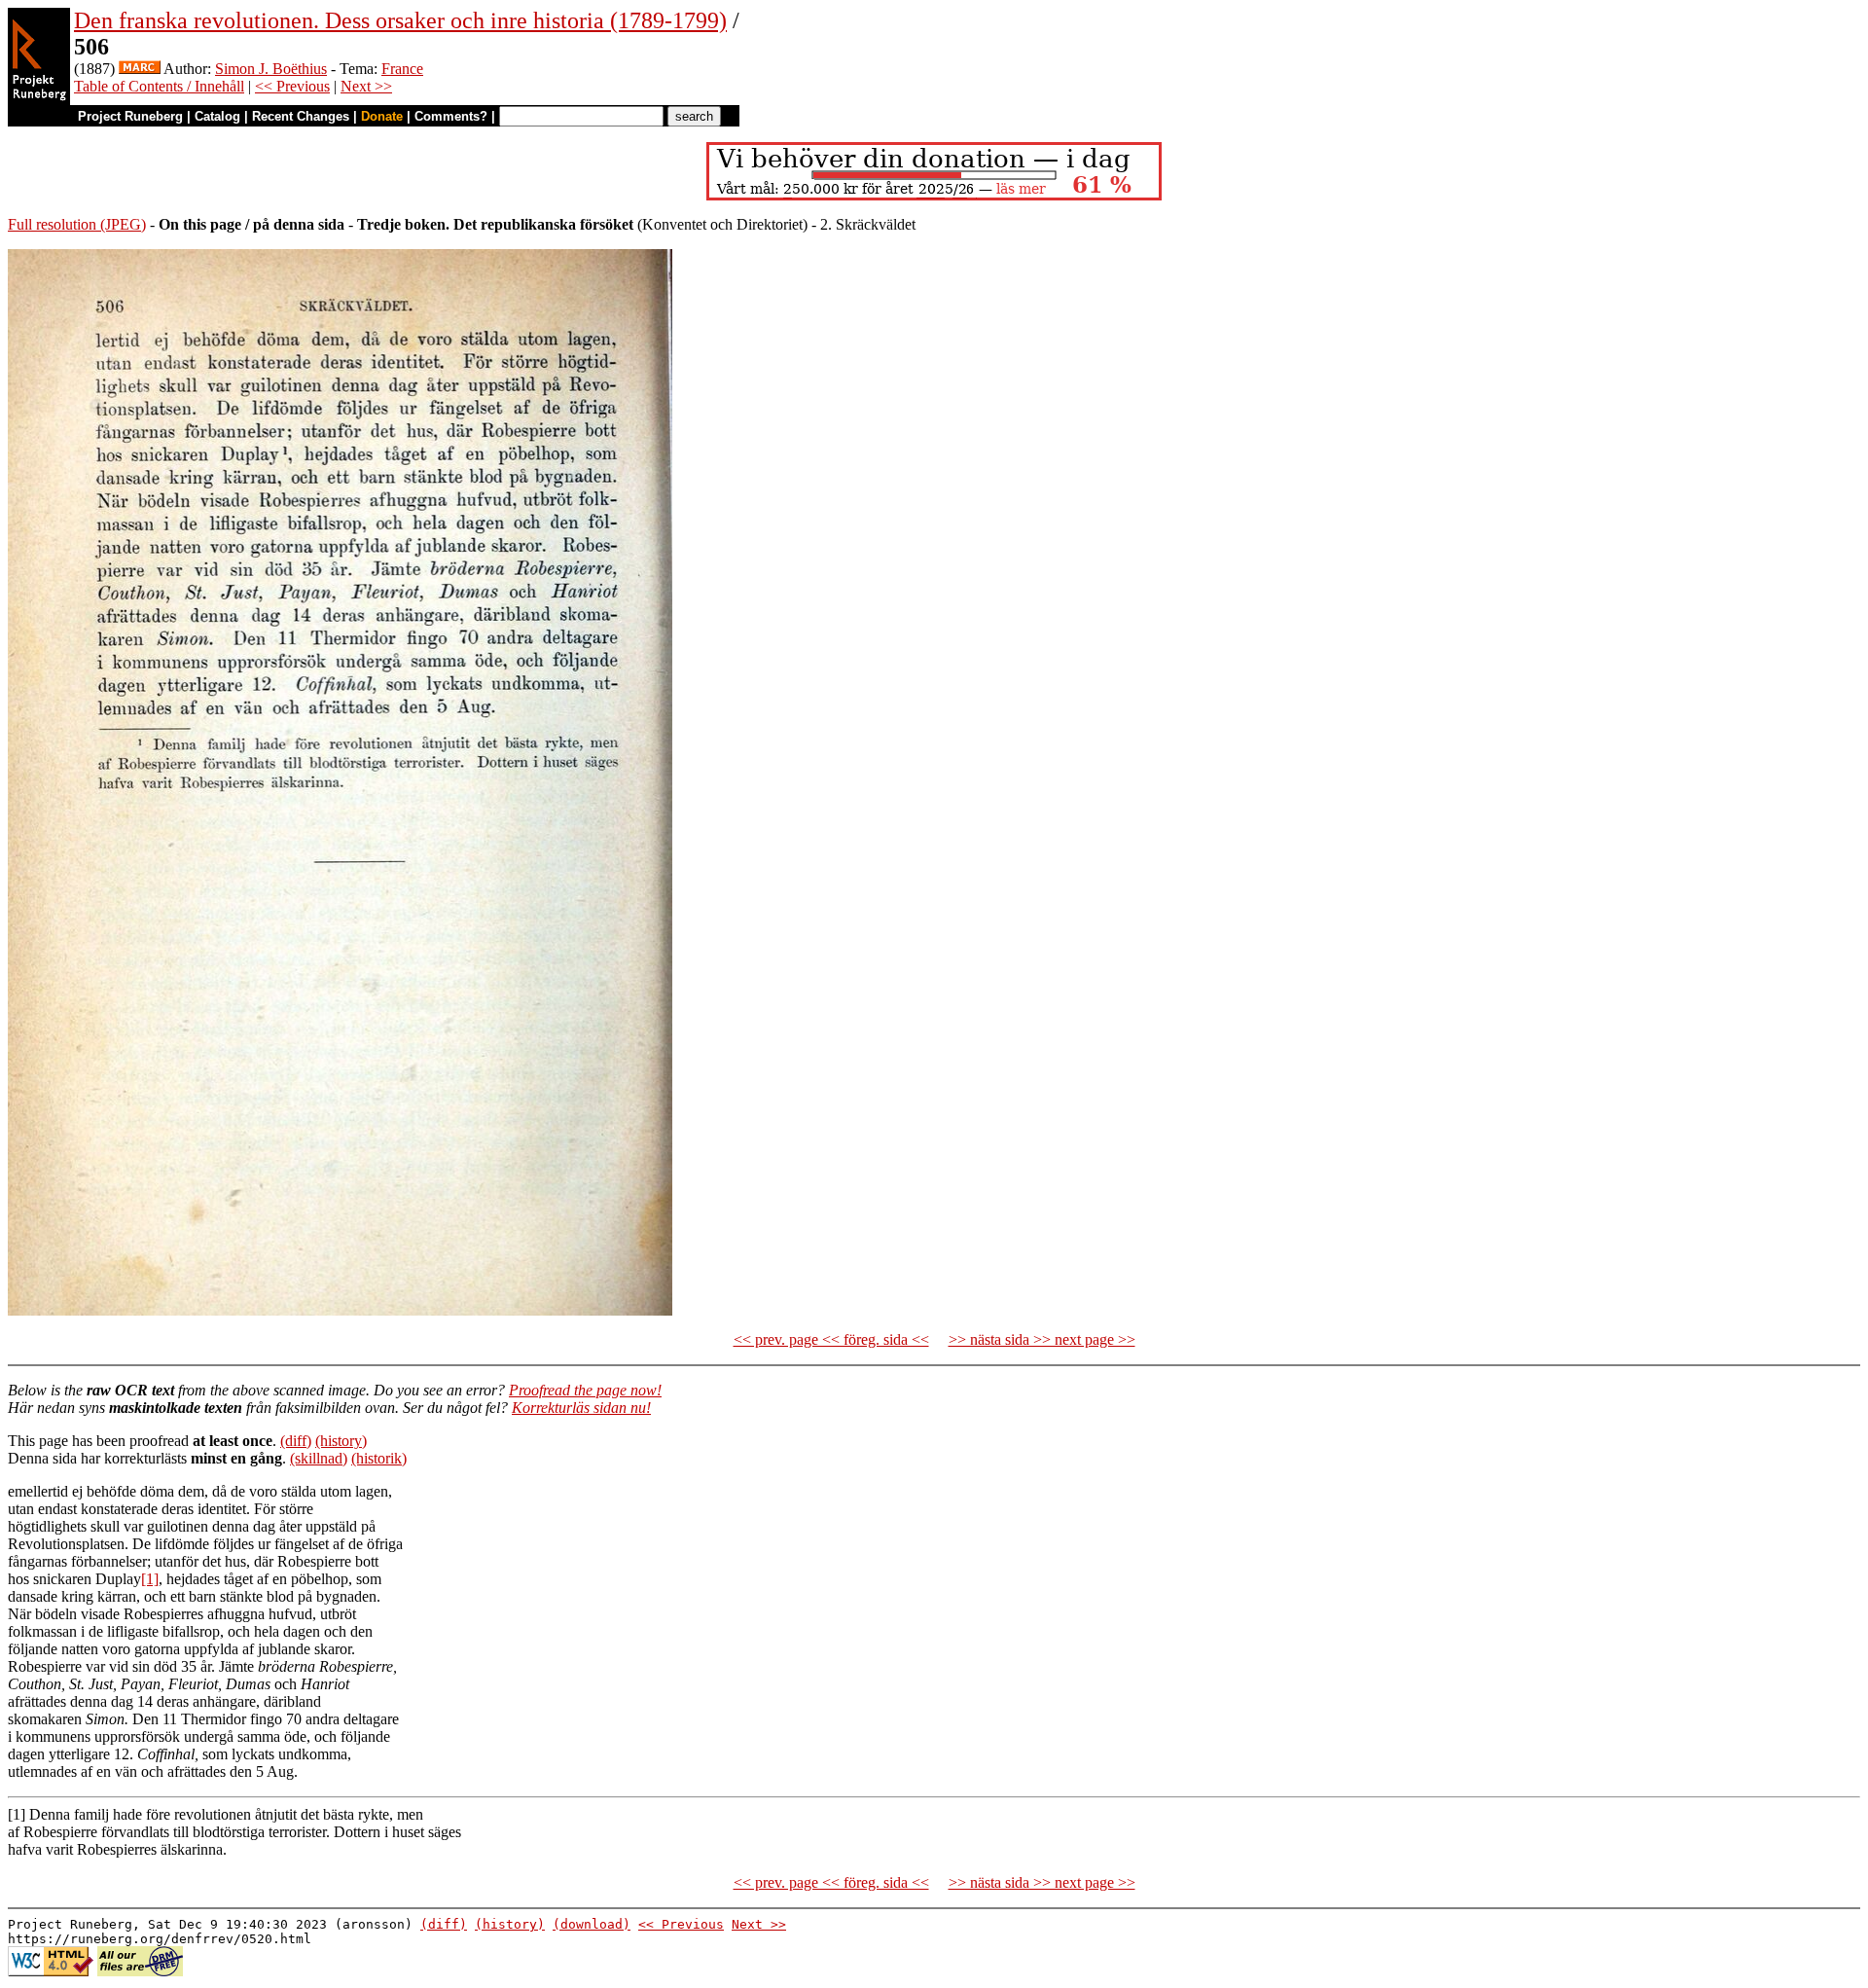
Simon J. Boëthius (271, 69)
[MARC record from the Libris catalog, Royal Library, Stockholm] (140, 69)
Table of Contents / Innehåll (159, 86)
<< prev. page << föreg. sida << (831, 1339)
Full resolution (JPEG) (77, 224)
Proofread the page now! (585, 1390)
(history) (341, 1441)
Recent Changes (301, 116)
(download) (592, 1924)
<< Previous (292, 86)
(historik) (379, 1458)
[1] (150, 1579)
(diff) (296, 1441)
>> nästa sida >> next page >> (1042, 1339)
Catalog (217, 116)
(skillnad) (319, 1458)
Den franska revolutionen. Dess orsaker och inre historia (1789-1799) (400, 20)
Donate (382, 116)
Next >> (366, 86)
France (402, 69)
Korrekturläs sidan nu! (581, 1408)
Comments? (451, 116)
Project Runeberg (130, 116)
